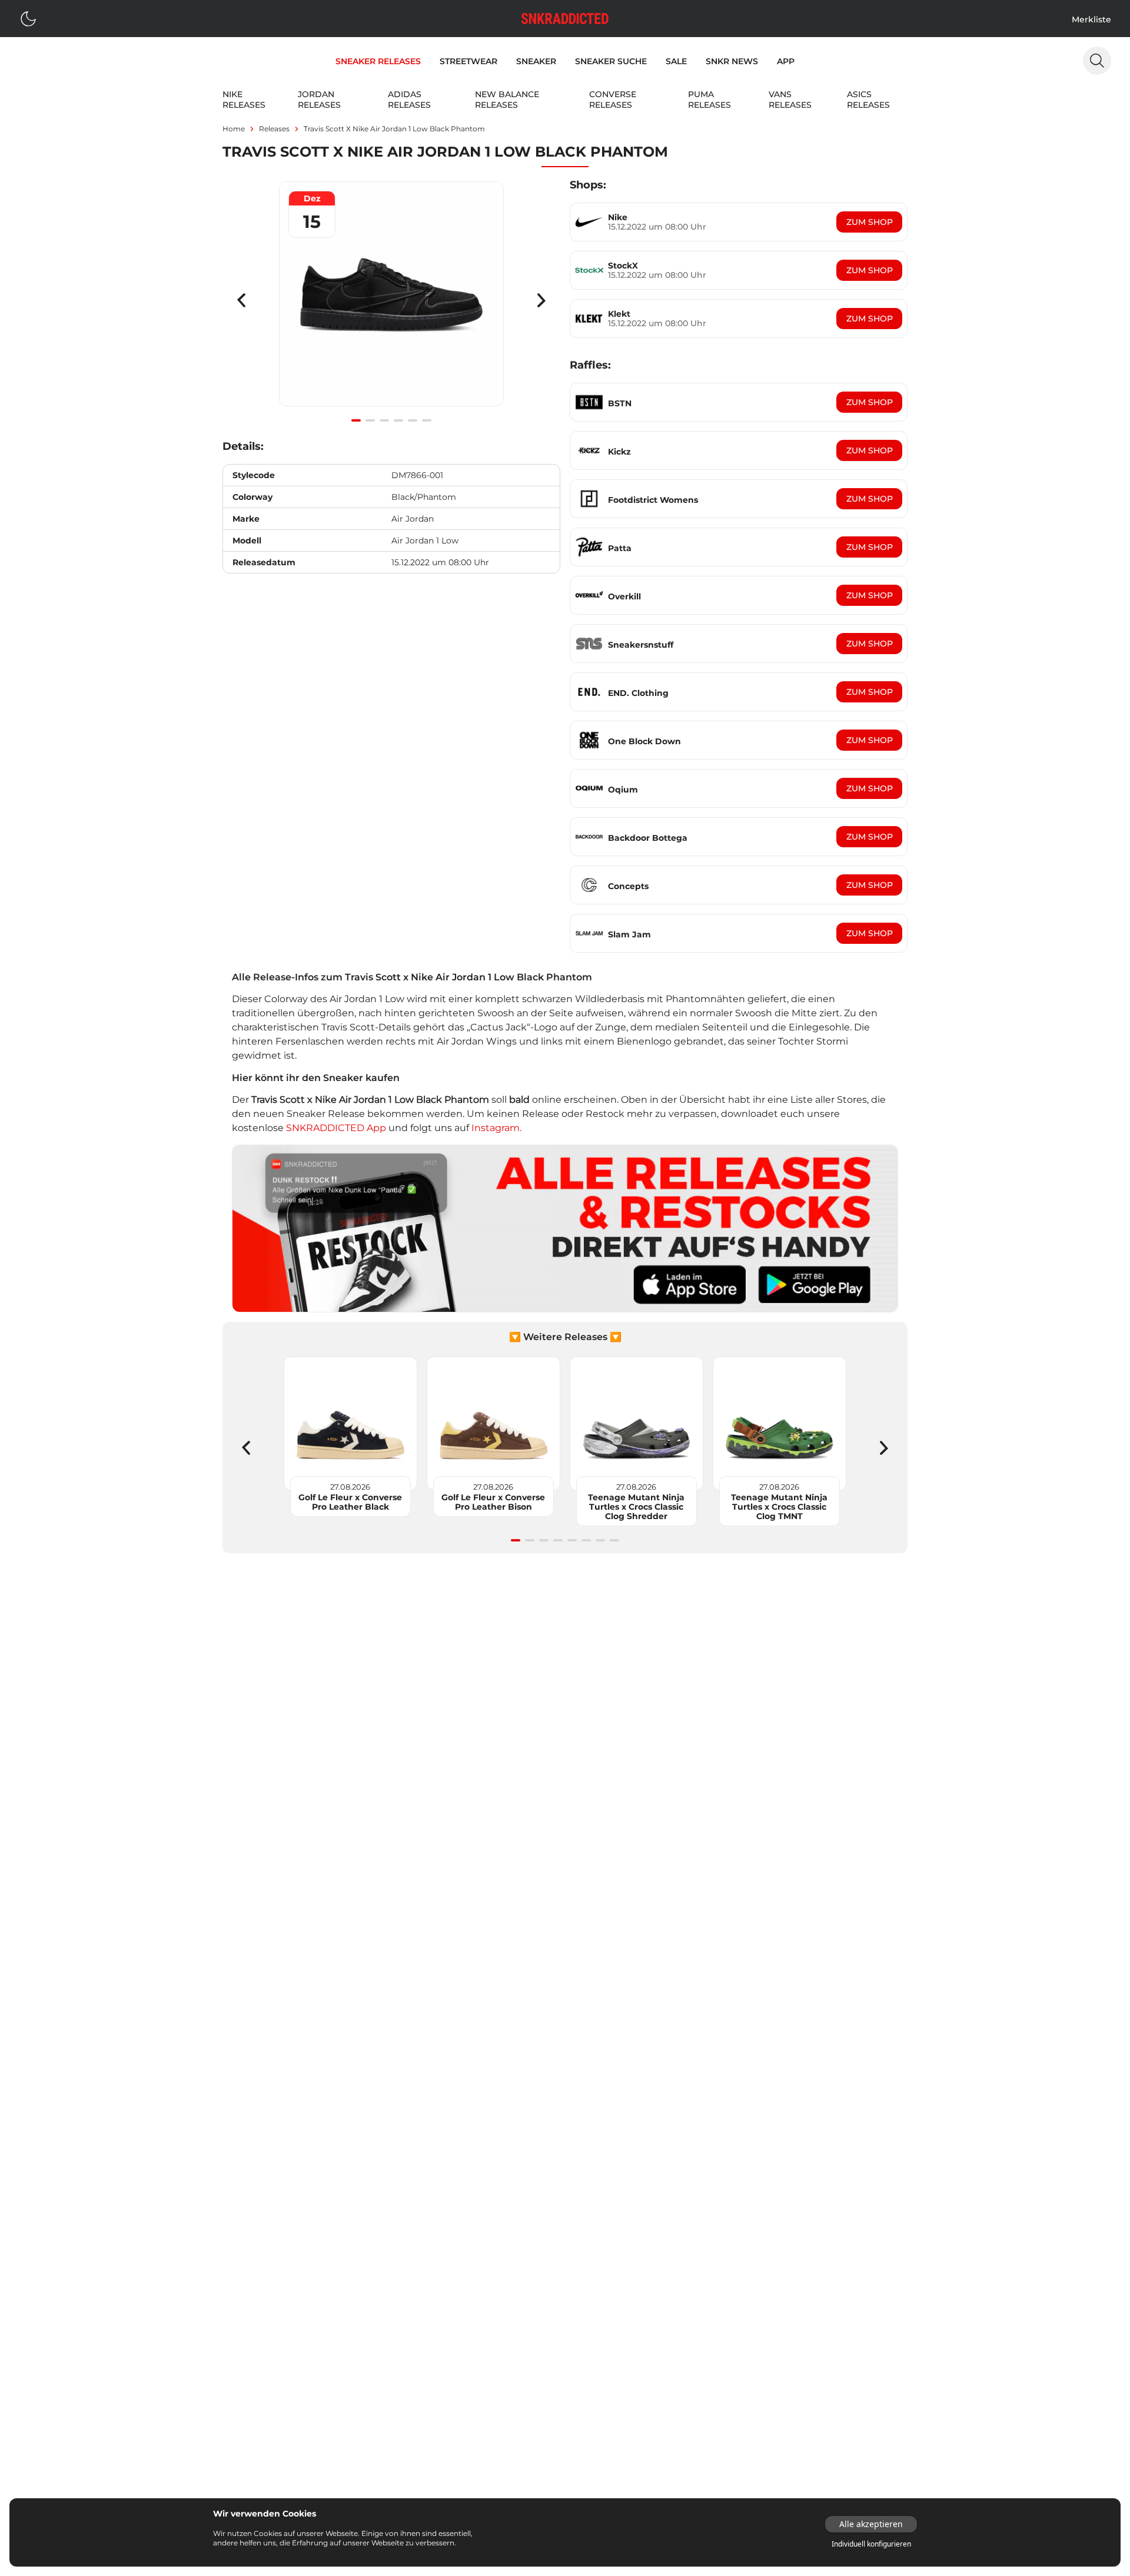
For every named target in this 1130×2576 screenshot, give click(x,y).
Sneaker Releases (378, 61)
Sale (676, 61)
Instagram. (496, 1128)
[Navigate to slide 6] (427, 420)
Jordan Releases (319, 100)
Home (234, 129)
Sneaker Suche (611, 61)
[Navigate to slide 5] (413, 420)
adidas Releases (409, 100)
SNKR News (732, 61)
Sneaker (536, 61)
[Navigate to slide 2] (370, 420)
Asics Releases (868, 100)
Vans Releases (790, 100)
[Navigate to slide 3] (384, 420)
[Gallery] (391, 300)
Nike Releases (244, 100)
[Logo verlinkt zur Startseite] (565, 19)
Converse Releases (613, 100)
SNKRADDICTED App (335, 1128)
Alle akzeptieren (871, 2524)
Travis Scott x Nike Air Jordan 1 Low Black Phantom (394, 129)
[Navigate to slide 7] (600, 1540)
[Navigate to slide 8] (614, 1540)
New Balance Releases (507, 100)
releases (274, 129)
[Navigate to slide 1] (356, 420)
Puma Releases (709, 100)
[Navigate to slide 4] (398, 420)
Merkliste (1091, 19)
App (786, 61)
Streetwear (468, 61)
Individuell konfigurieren (871, 2544)
